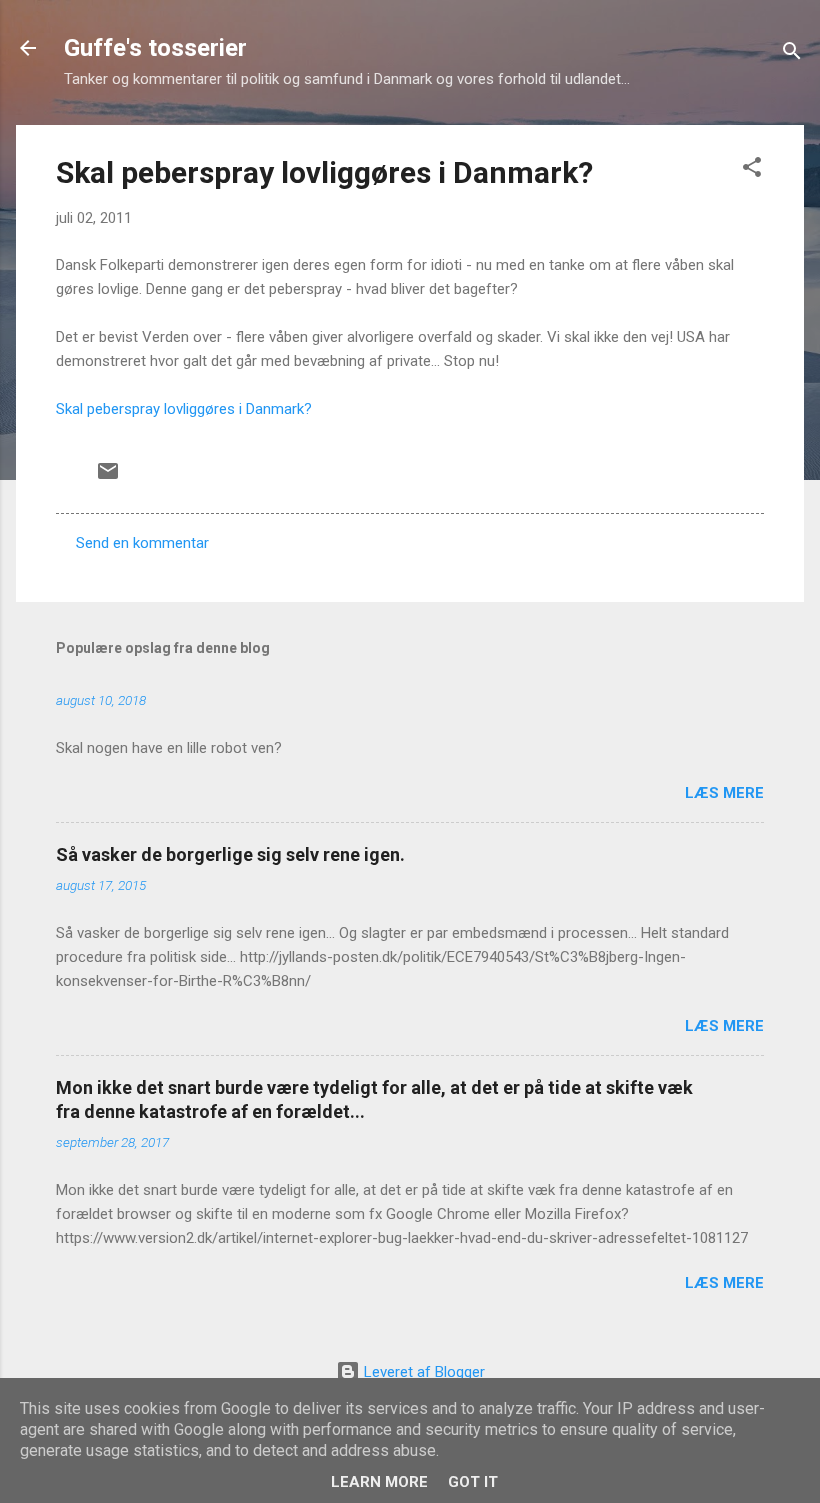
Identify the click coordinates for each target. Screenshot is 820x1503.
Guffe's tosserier (155, 48)
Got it (473, 1482)
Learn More (379, 1482)
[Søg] (792, 54)
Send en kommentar (142, 543)
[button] (752, 170)
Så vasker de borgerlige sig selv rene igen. (230, 854)
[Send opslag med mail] (108, 478)
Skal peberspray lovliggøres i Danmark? (324, 172)
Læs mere (724, 793)
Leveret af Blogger (422, 1372)
